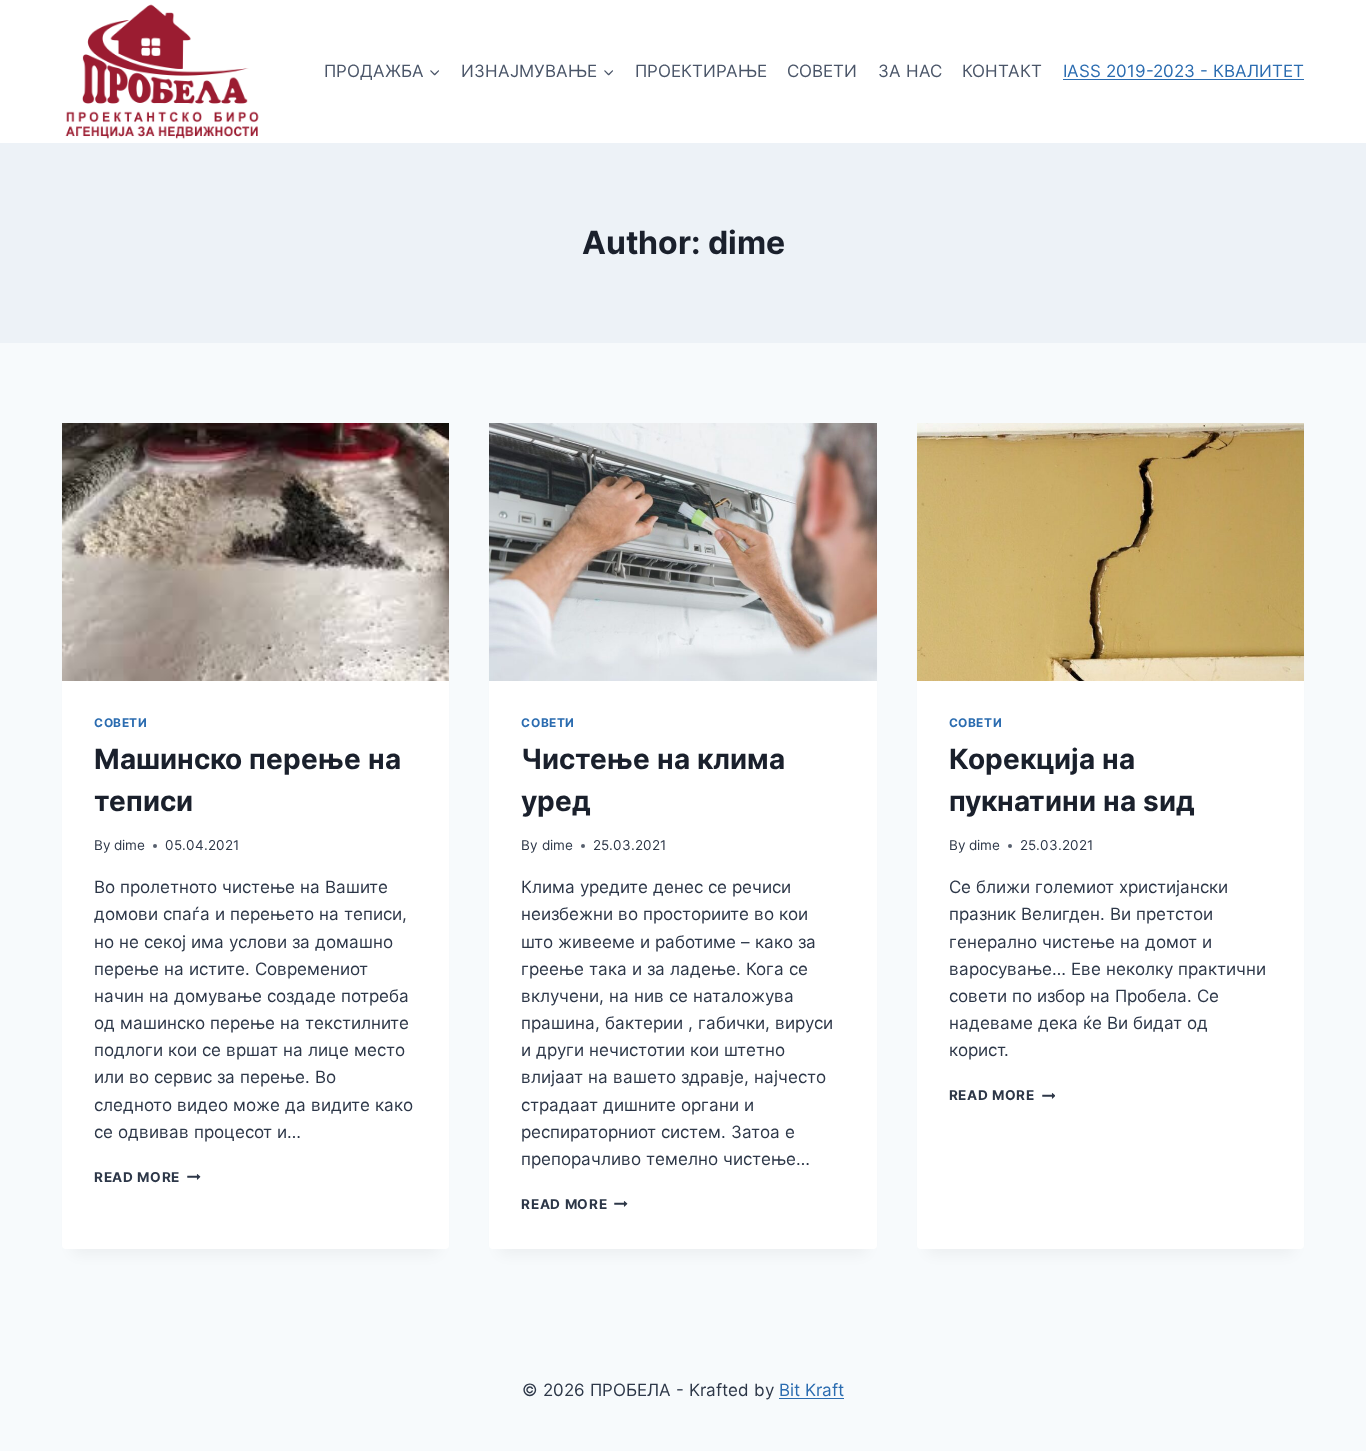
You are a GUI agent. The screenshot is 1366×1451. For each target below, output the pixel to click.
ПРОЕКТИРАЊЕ (701, 71)
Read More (147, 1177)
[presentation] (255, 552)
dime (129, 845)
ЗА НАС (910, 71)
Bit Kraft (811, 1390)
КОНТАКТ (1002, 71)
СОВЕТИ (822, 71)
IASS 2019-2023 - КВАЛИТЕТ (1183, 71)
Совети (121, 722)
